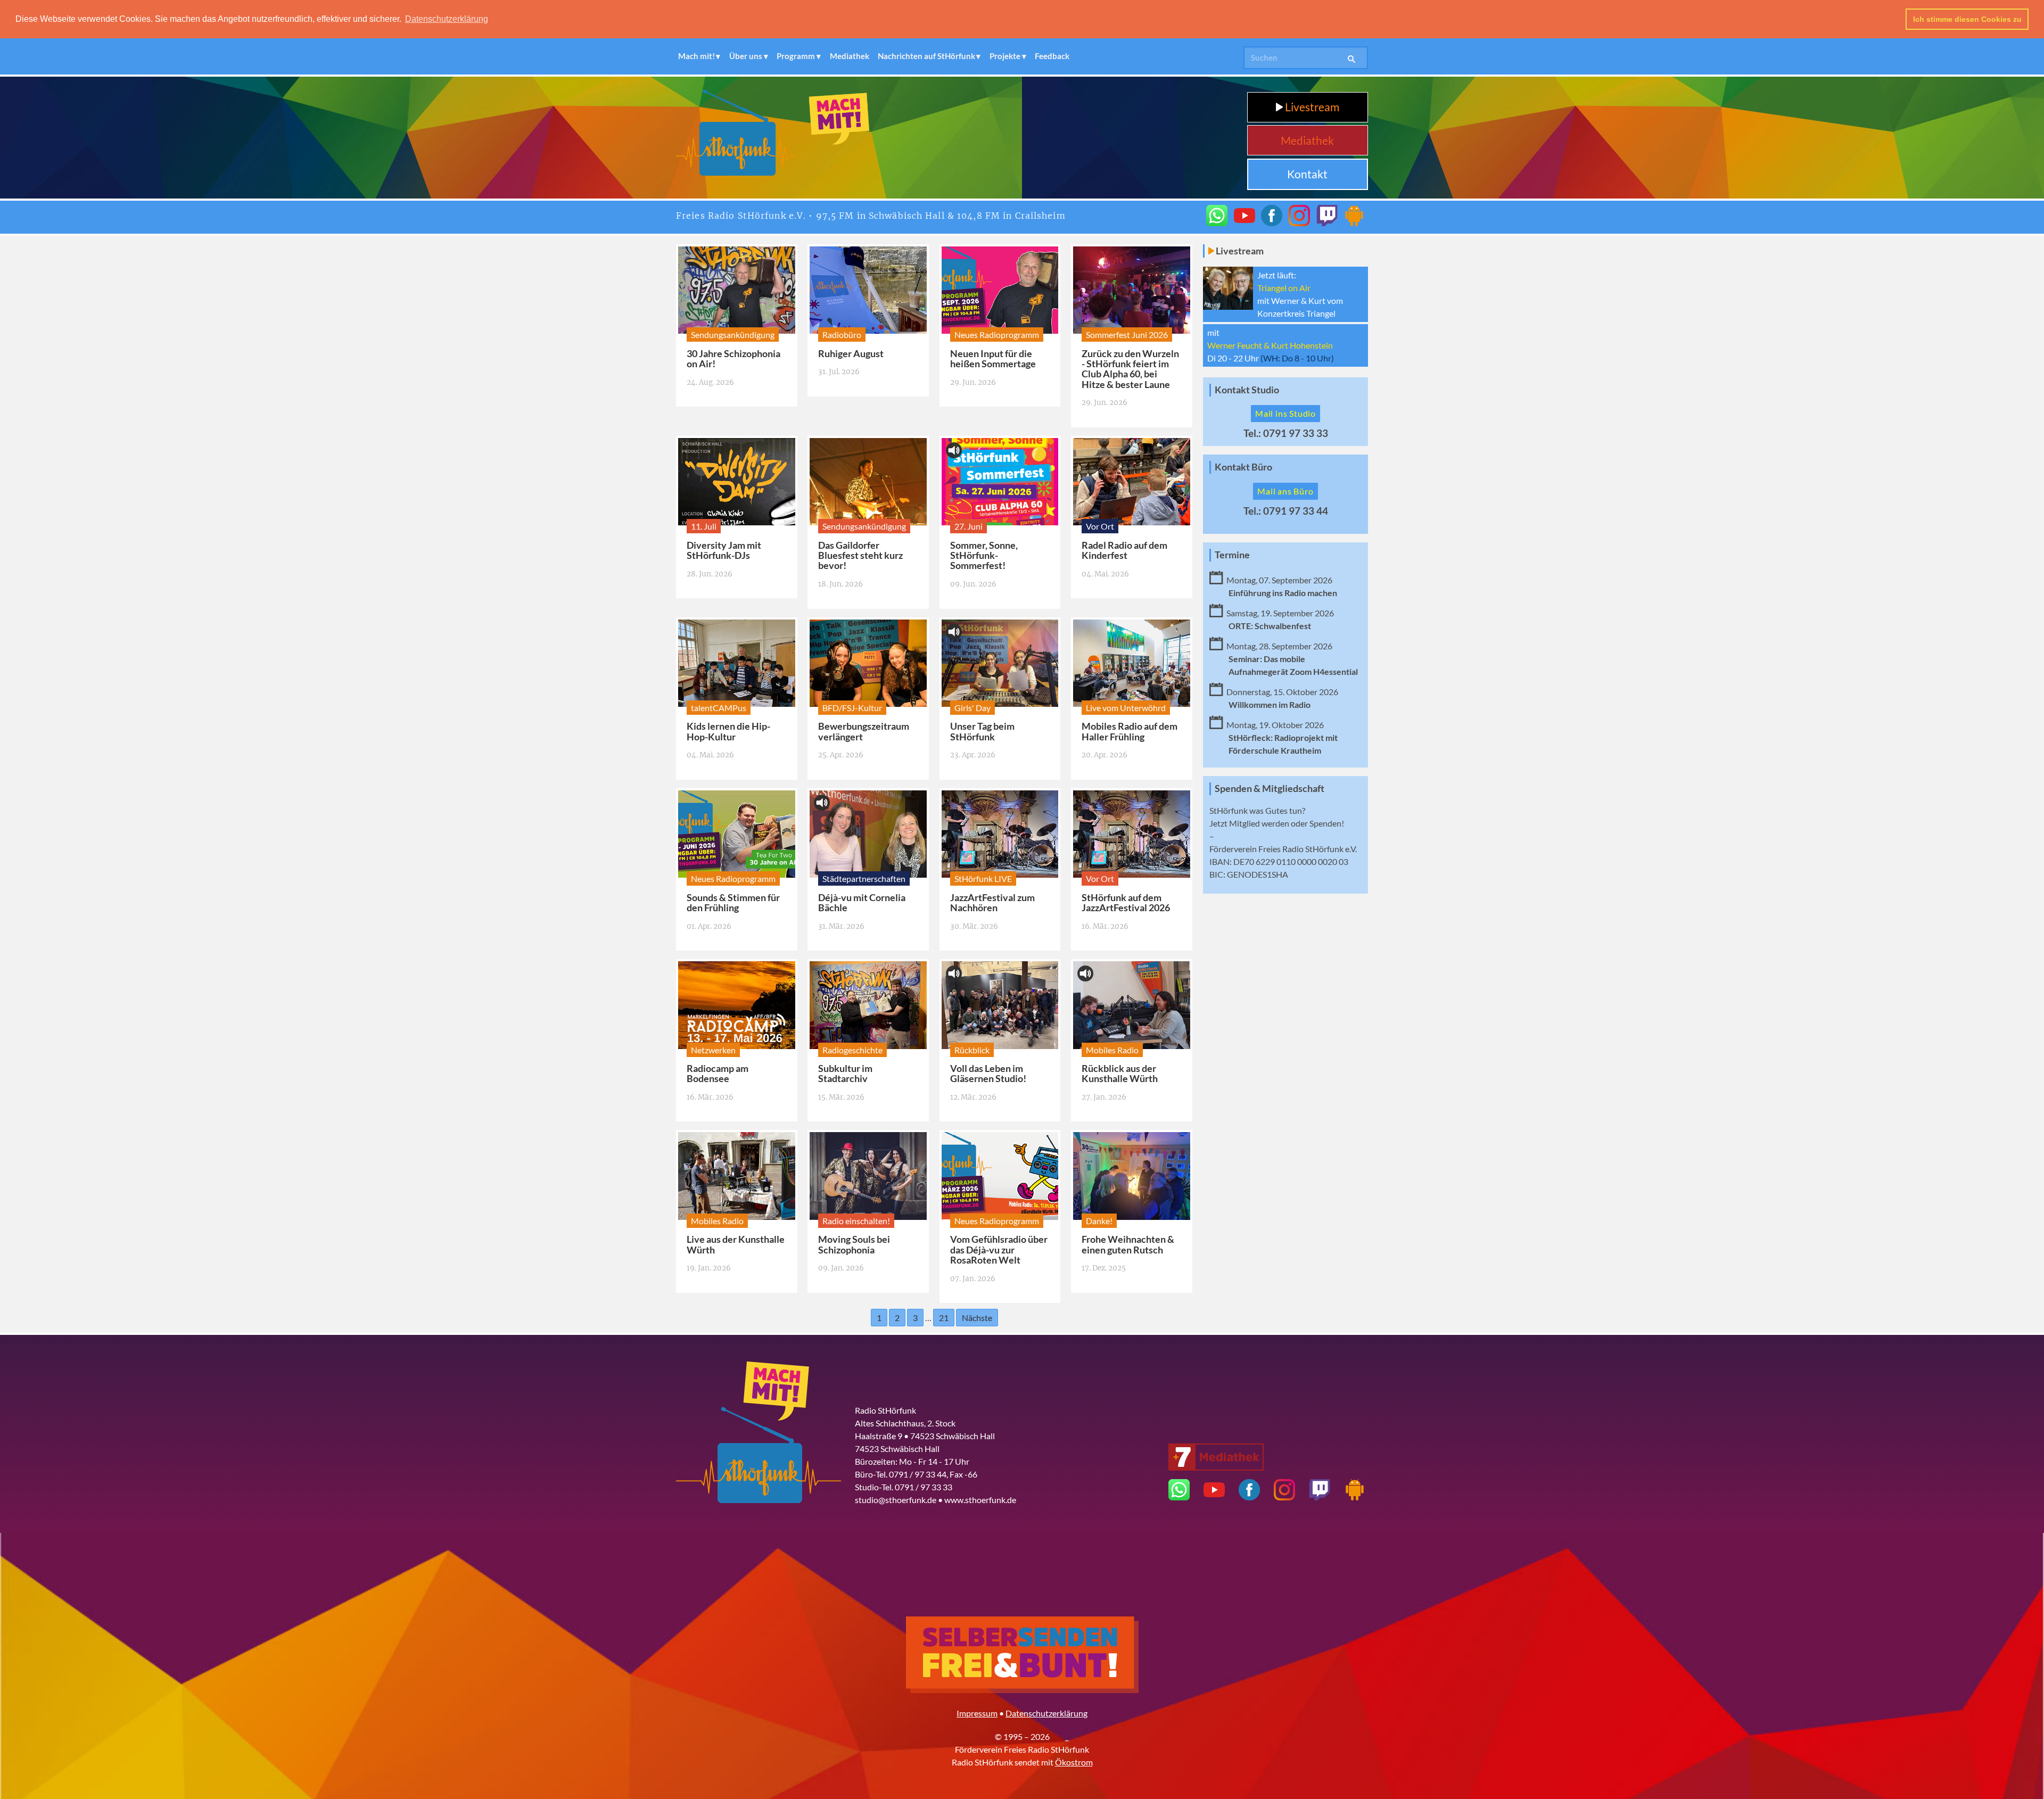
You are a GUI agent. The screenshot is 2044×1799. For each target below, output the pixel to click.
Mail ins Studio (1285, 413)
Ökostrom (1074, 1762)
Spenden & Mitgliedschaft (1270, 789)
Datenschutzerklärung (1046, 1713)
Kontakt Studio (1247, 390)
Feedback (1052, 56)
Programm (796, 56)
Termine (1232, 555)
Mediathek (850, 56)
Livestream (1311, 107)
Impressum (977, 1713)
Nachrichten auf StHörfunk (926, 56)
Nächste (977, 1318)
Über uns (746, 56)
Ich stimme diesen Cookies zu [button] (1967, 19)
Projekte (1005, 56)
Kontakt (1307, 174)
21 (944, 1318)
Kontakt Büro (1243, 467)
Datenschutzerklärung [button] (447, 19)
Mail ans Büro (1285, 491)
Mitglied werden (1259, 823)
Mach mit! (697, 56)
